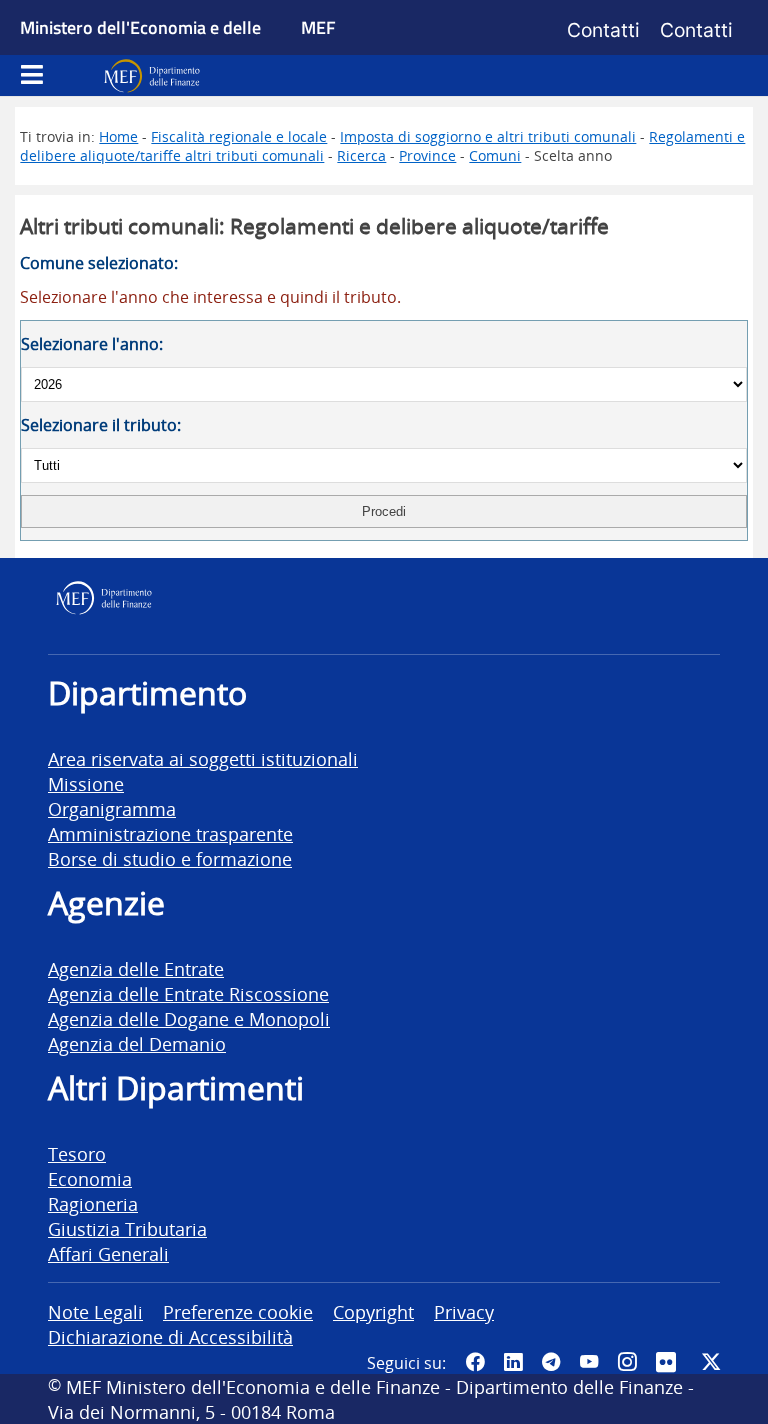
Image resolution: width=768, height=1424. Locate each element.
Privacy (464, 1311)
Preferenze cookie (238, 1311)
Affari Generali (108, 1253)
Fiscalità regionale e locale (239, 136)
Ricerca (361, 155)
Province (427, 155)
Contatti (603, 30)
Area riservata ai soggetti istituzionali (203, 758)
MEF (318, 27)
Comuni (495, 155)
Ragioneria (93, 1203)
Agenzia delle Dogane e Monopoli (189, 1018)
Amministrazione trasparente (170, 833)
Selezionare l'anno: (92, 344)
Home (118, 136)
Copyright (373, 1311)
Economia (90, 1178)
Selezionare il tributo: (101, 425)
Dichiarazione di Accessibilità (170, 1336)
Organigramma (112, 808)
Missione (86, 783)
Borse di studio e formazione (170, 858)
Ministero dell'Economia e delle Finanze (140, 50)
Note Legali (95, 1311)
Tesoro (77, 1153)
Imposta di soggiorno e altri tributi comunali (488, 136)
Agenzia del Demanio (137, 1043)
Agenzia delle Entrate (136, 968)
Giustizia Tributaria (127, 1228)
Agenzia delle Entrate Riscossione (188, 993)
